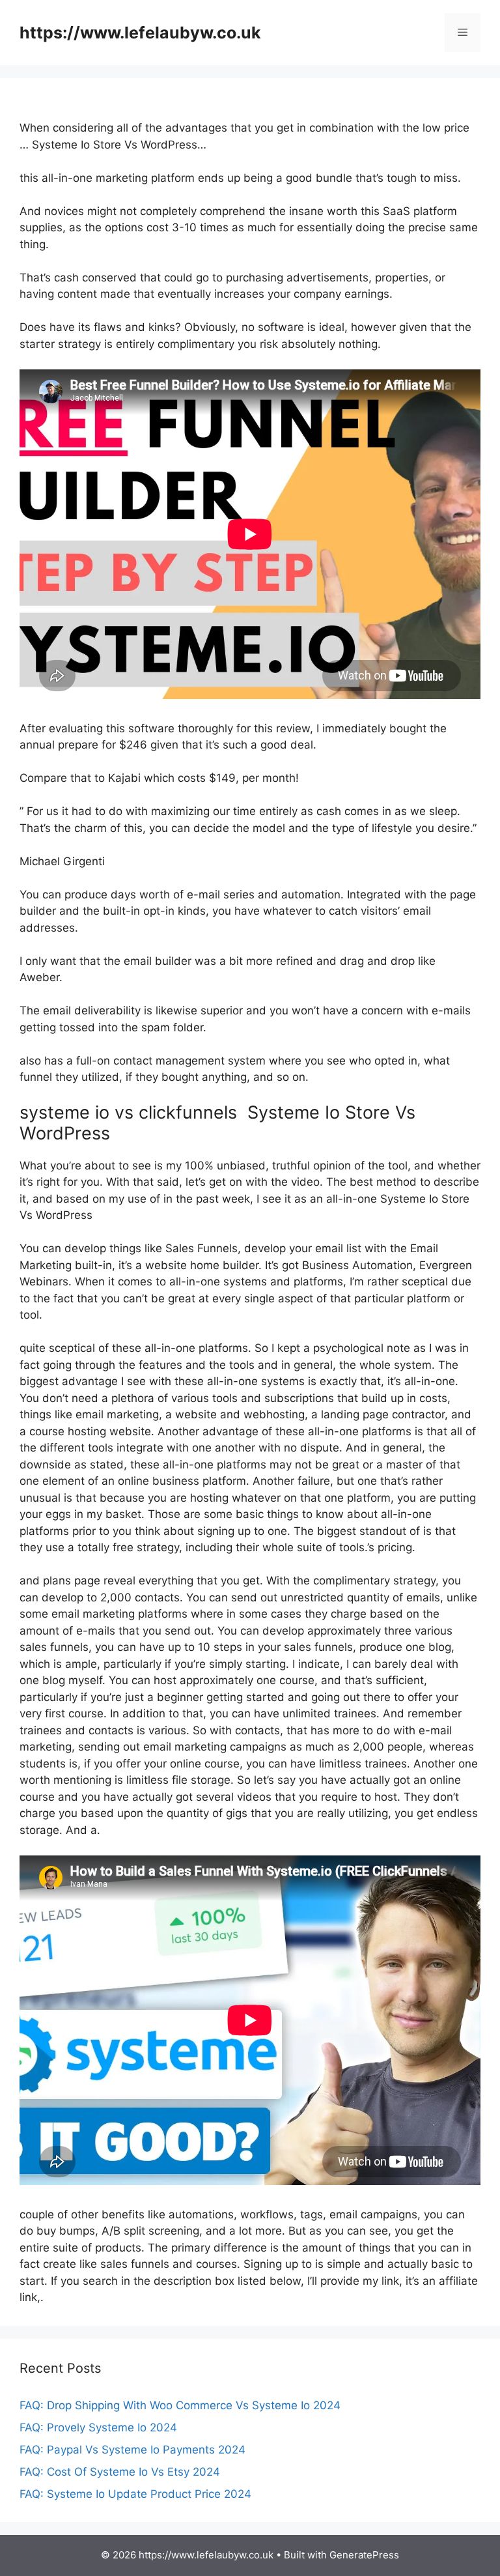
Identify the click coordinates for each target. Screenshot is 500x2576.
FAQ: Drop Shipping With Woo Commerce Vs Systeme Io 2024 (180, 2405)
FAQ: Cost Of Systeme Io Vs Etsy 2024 (120, 2472)
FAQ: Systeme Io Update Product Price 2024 (135, 2494)
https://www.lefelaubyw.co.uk (140, 33)
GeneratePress (364, 2555)
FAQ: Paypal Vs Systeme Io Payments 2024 (132, 2450)
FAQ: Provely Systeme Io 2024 (98, 2427)
